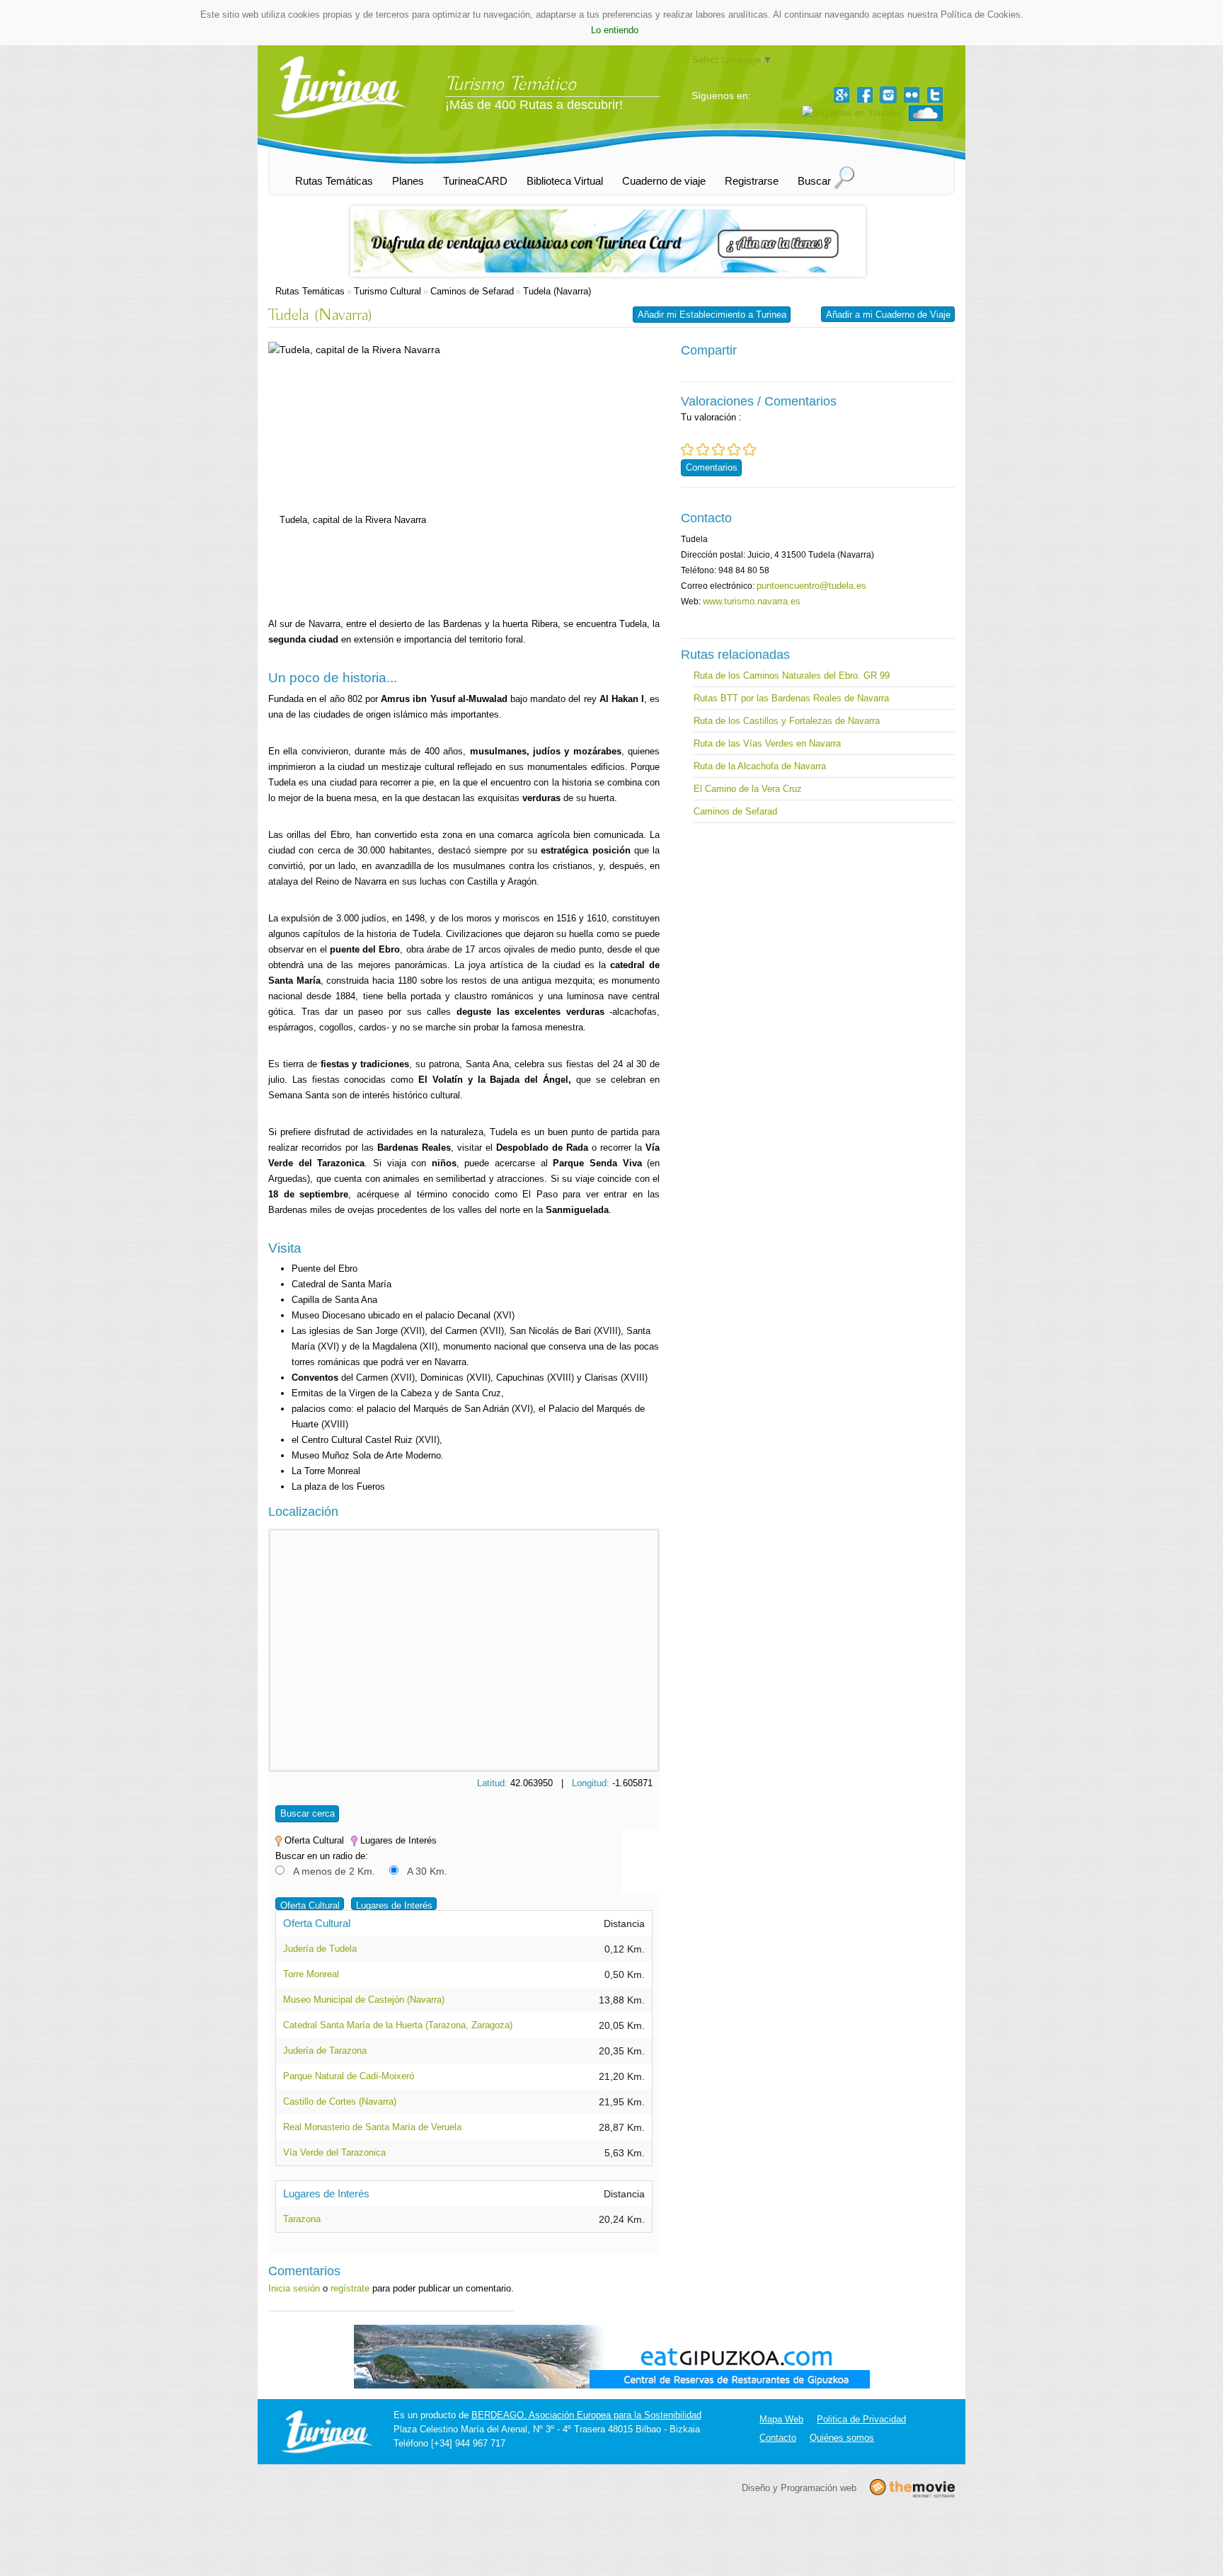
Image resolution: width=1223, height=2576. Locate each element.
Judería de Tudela (320, 1949)
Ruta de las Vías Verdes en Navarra (767, 743)
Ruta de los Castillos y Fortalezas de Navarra (787, 721)
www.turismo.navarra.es (752, 601)
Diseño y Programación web (799, 2488)
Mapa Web (781, 2419)
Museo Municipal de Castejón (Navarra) (364, 2000)
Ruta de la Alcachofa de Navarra (760, 766)
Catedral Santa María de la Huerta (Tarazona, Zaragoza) (398, 2025)
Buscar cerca (308, 1813)
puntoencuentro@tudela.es (811, 586)
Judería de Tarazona (325, 2051)
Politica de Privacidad (861, 2419)
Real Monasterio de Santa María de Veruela (372, 2127)
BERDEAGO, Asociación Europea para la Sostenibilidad (586, 2415)
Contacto (778, 2438)
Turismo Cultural (387, 291)
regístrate (350, 2288)
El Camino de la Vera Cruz (748, 789)
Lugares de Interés (394, 1905)
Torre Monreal (311, 1974)
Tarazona (302, 2219)
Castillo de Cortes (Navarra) (340, 2101)
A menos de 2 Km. (334, 1871)
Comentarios (712, 467)
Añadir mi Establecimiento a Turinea (712, 315)
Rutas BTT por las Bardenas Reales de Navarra (791, 698)
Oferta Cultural (310, 1905)
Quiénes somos (842, 2438)
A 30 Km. (427, 1871)
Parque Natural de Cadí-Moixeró (349, 2076)
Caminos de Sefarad (472, 291)
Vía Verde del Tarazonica (334, 2152)
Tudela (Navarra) (557, 291)
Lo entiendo (615, 30)
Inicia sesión (294, 2288)
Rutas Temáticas (310, 291)
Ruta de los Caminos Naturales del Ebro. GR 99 (792, 675)
